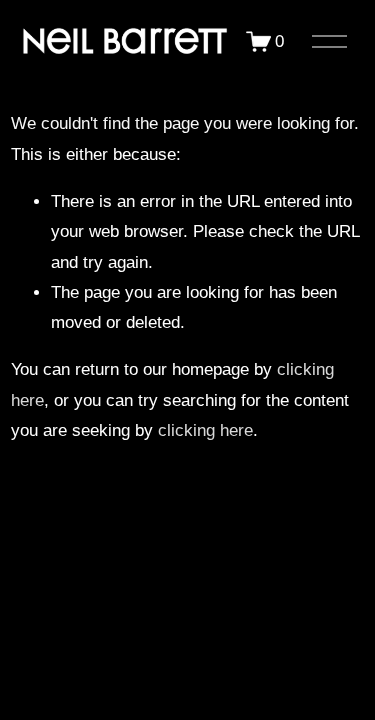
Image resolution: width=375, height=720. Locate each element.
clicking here (205, 430)
